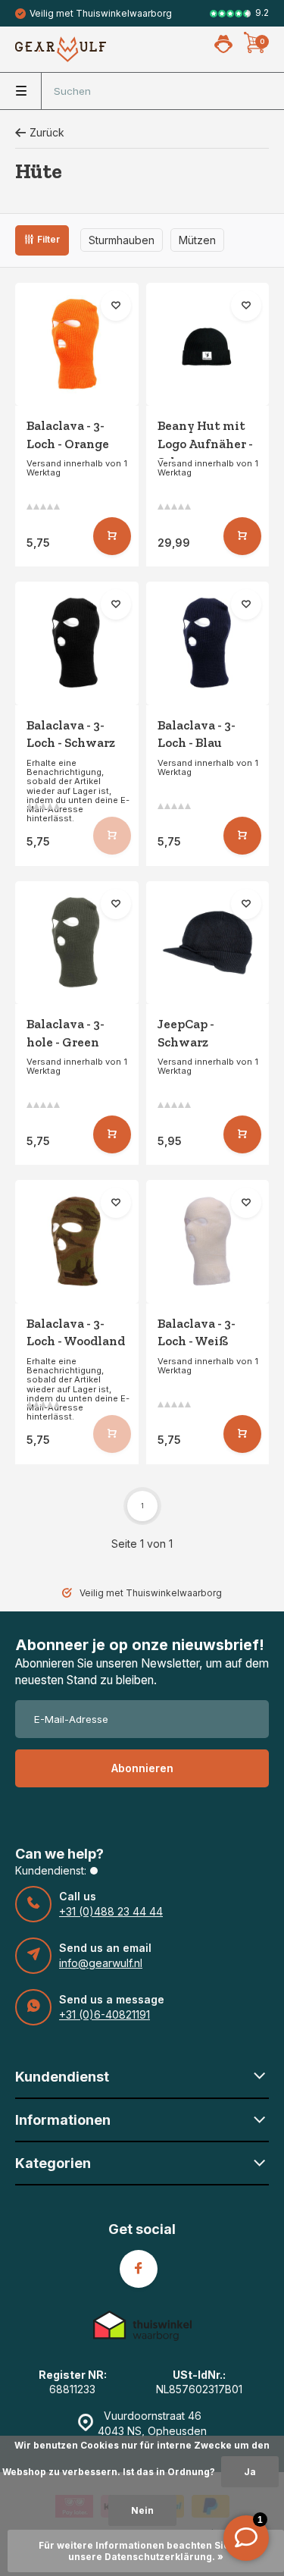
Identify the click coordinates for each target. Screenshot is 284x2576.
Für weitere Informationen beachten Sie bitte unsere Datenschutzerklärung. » (146, 2551)
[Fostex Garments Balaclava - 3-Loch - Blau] (208, 643)
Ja (250, 2472)
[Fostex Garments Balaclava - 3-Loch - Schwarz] (77, 643)
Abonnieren (142, 1768)
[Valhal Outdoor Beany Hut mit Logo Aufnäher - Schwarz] (208, 345)
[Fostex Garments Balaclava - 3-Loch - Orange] (77, 345)
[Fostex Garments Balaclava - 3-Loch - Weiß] (208, 1242)
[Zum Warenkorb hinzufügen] (112, 536)
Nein (142, 2510)
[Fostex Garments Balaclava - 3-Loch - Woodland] (77, 1242)
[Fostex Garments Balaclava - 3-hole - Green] (77, 943)
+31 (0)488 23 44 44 (111, 1911)
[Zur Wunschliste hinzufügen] (116, 306)
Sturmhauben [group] (122, 240)
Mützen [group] (197, 240)
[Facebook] (139, 2269)
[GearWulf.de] (61, 49)
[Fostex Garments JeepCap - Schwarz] (208, 943)
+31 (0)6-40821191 (105, 2014)
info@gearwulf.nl (101, 1963)
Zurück (47, 132)
